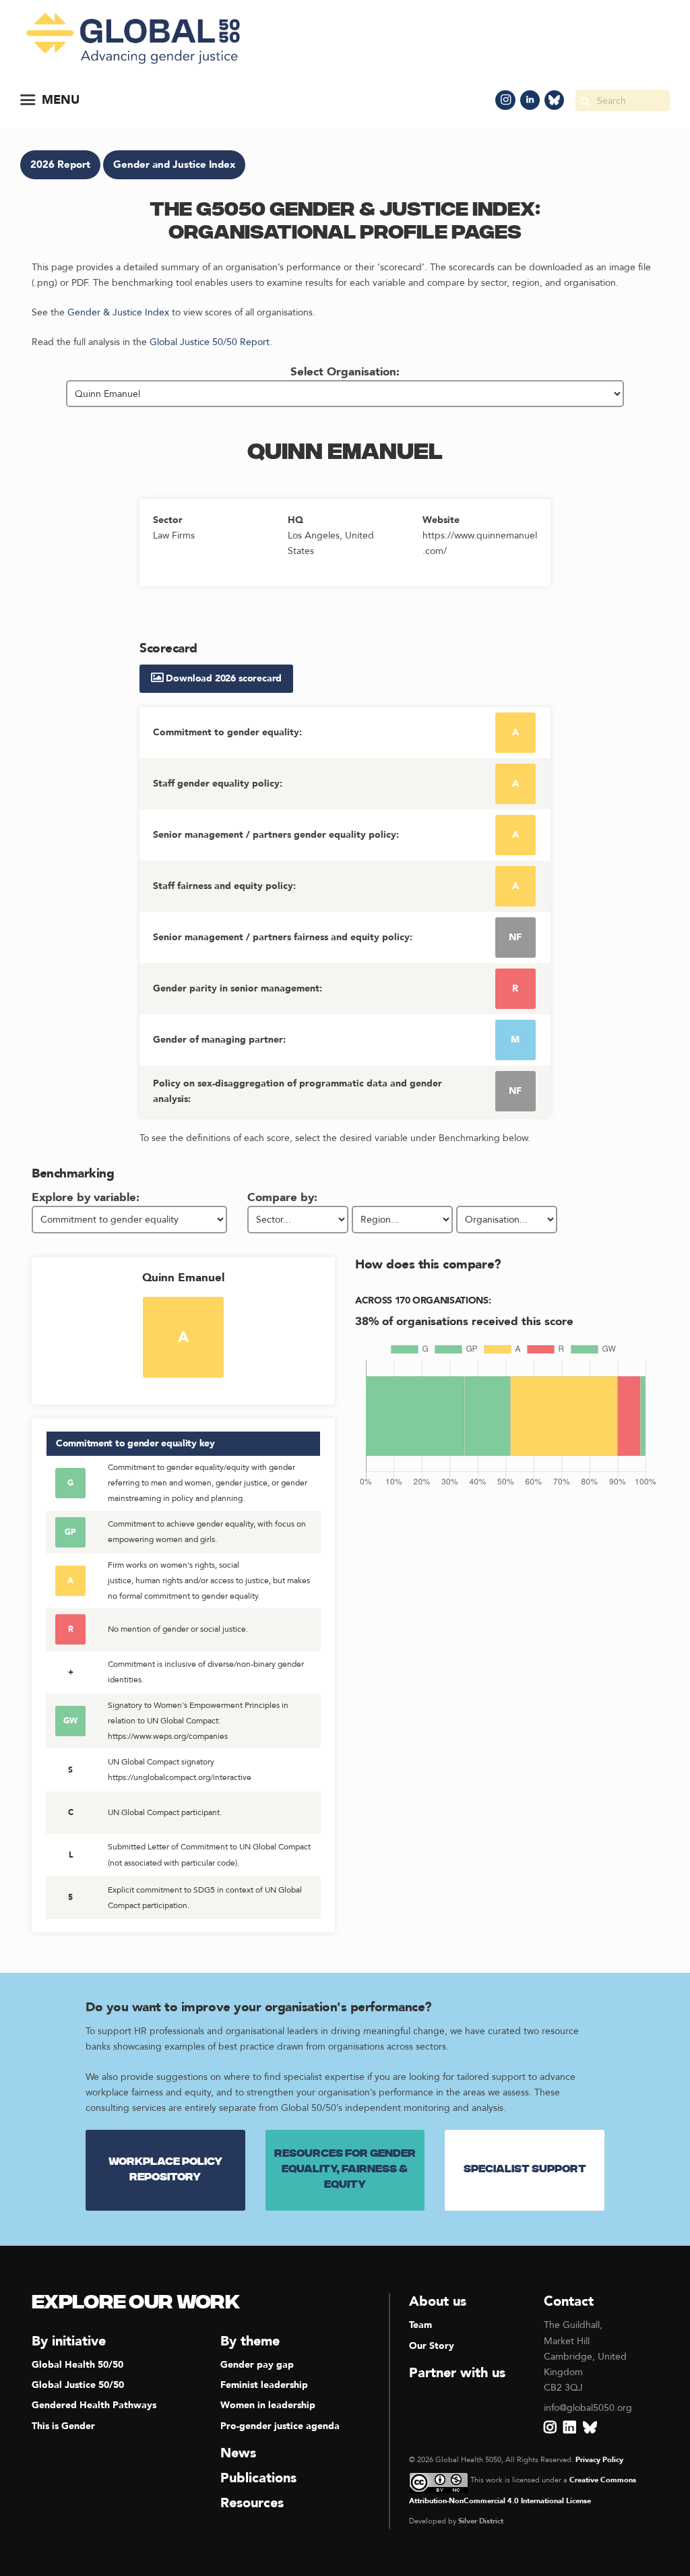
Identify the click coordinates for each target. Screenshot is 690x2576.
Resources (252, 2503)
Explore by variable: (86, 1197)
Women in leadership (268, 2405)
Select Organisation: (345, 372)
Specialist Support (525, 2170)
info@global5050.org (588, 2408)
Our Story (432, 2346)
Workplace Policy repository (165, 2170)
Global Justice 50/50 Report (210, 342)
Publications (258, 2478)
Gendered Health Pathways (94, 2405)
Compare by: (282, 1197)
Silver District (481, 2521)
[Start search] (585, 100)
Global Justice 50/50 (78, 2385)
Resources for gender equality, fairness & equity (345, 2170)
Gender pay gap (257, 2365)
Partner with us (457, 2373)
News (238, 2453)
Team (420, 2325)
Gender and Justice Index (174, 165)
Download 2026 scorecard (223, 678)
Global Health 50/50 (77, 2365)
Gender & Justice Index (118, 312)
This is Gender (63, 2426)
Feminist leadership (264, 2385)
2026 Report (60, 165)
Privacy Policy (599, 2460)
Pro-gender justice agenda (280, 2426)
